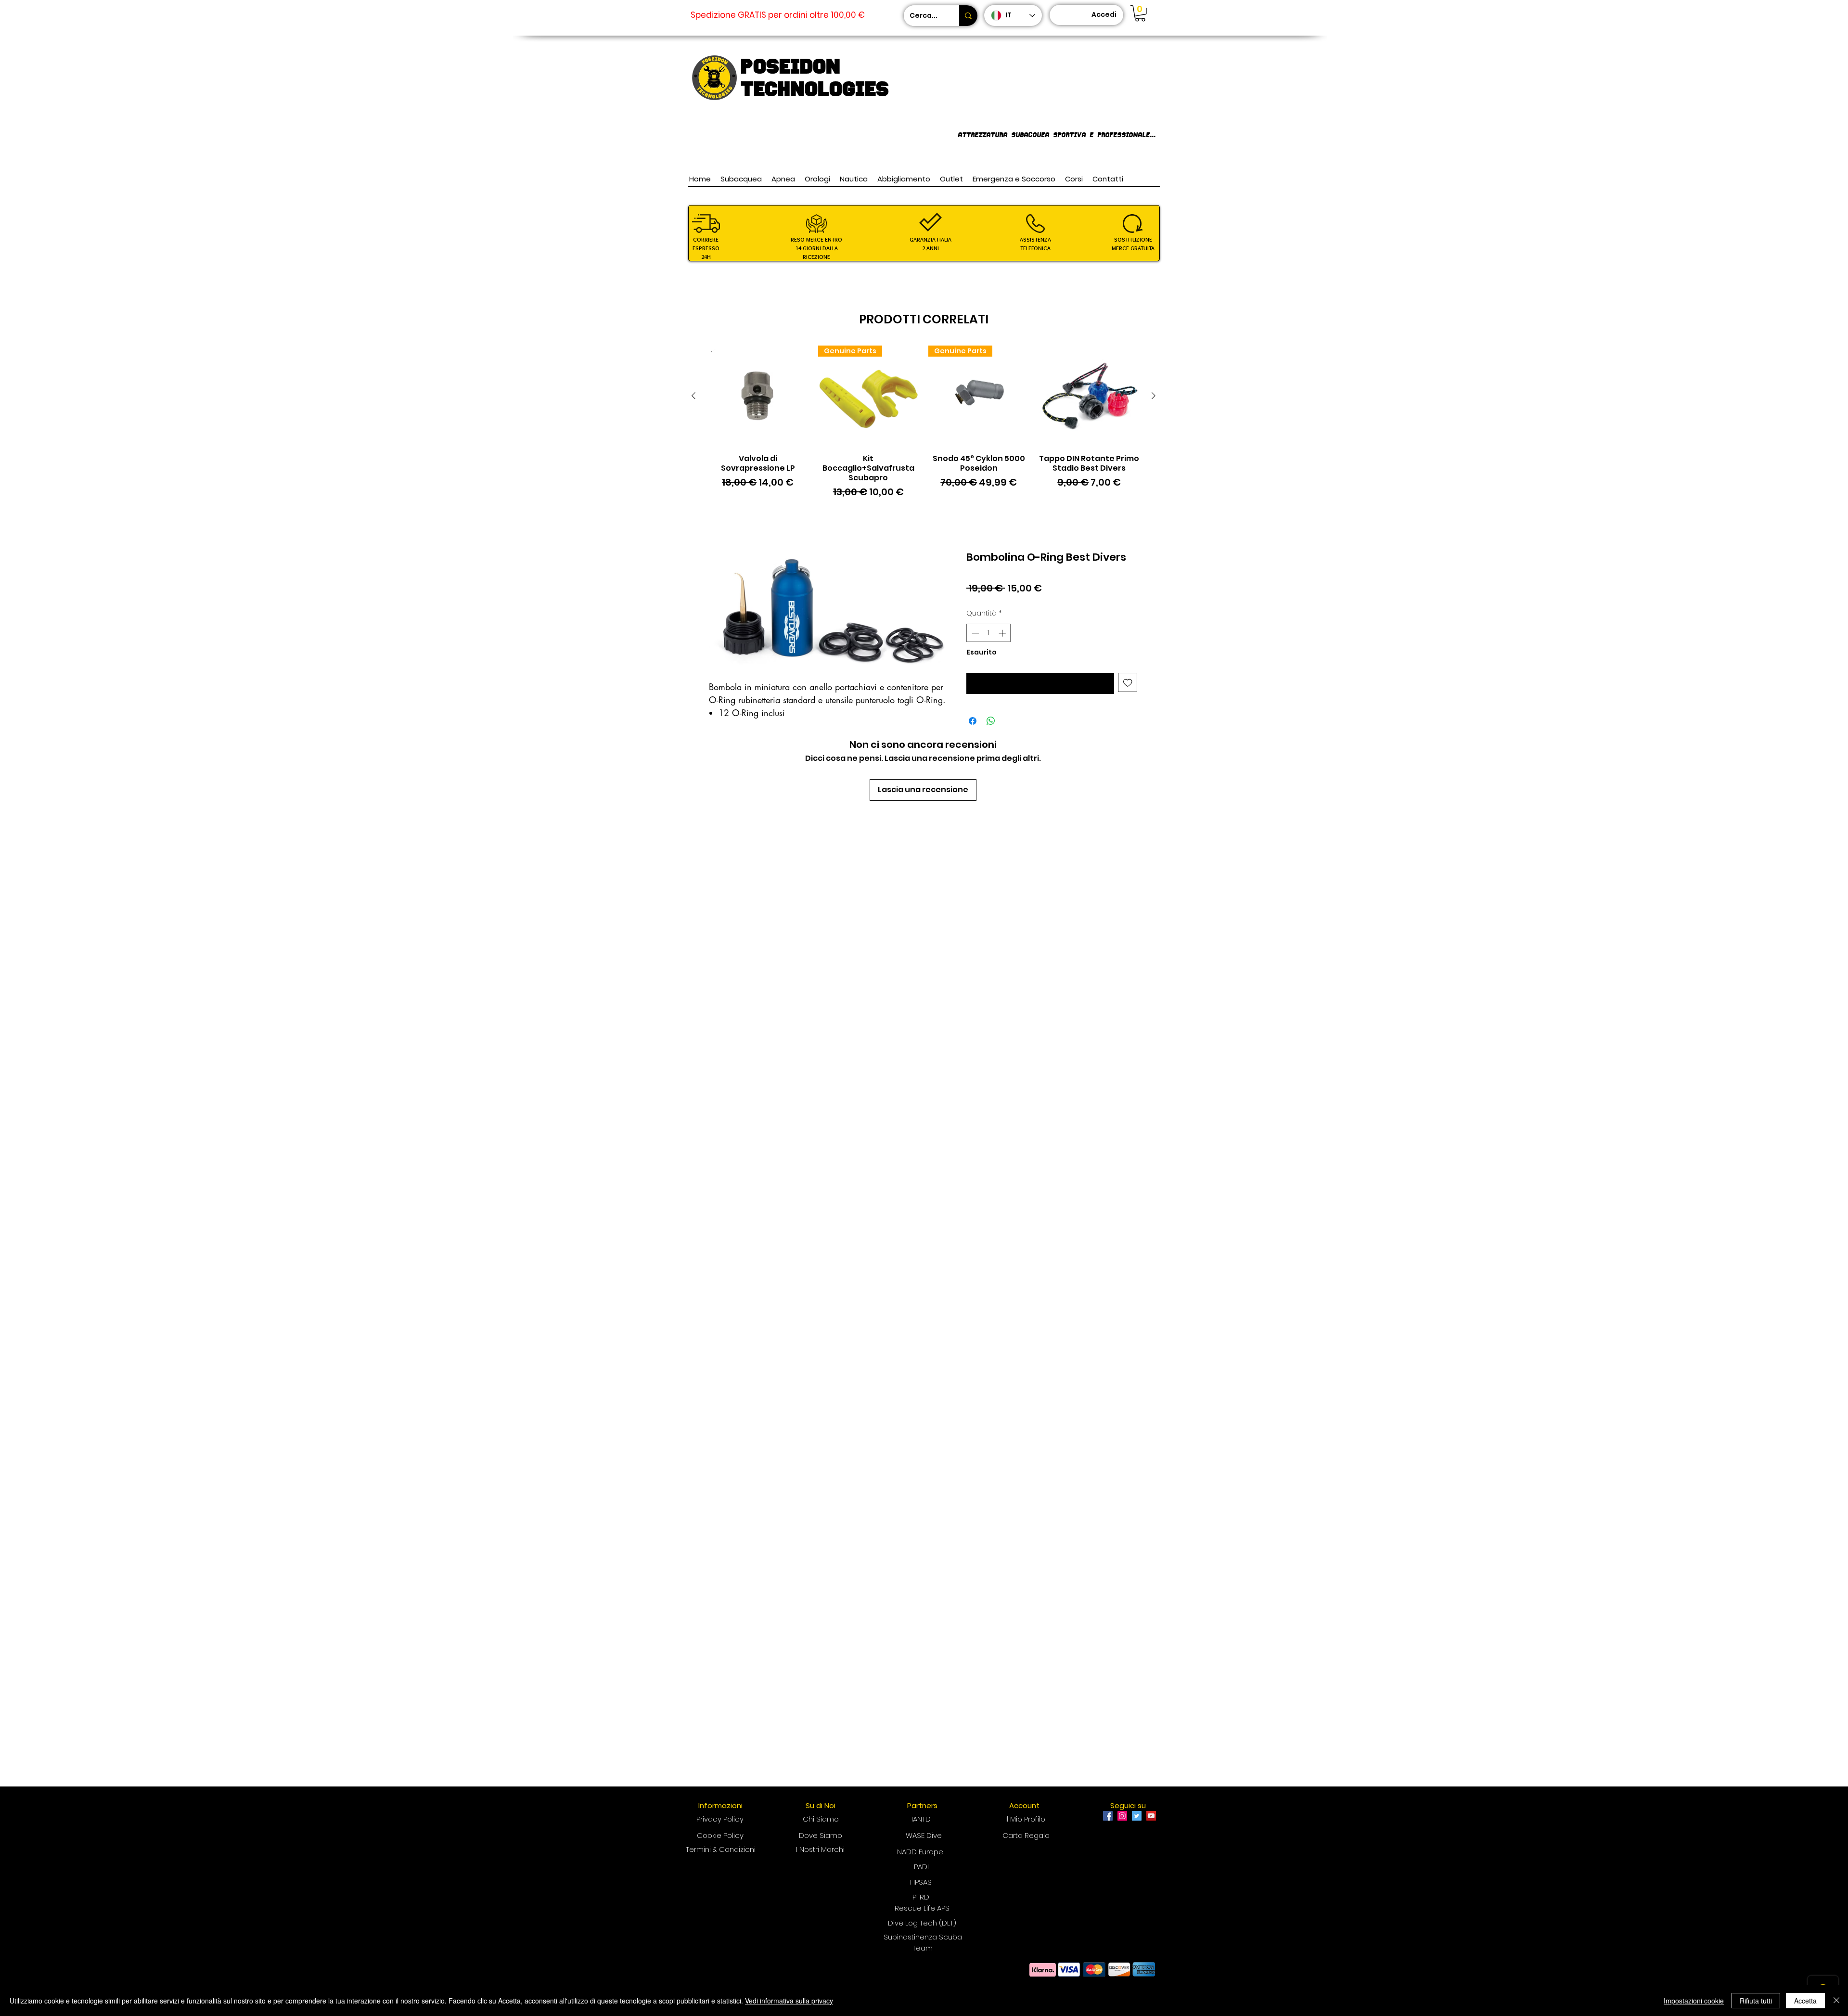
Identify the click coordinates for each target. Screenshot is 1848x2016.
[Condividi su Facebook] (973, 721)
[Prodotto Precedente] (693, 396)
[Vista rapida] (758, 396)
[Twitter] (1137, 1816)
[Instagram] (1122, 1816)
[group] (924, 423)
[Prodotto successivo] (1154, 396)
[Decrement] (974, 633)
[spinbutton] (989, 633)
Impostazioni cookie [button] (1694, 2001)
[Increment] (1003, 633)
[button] (1140, 13)
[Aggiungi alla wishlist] (1128, 683)
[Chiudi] (1836, 2001)
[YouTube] (1151, 1816)
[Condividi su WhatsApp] (991, 721)
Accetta (1805, 2001)
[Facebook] (1108, 1816)
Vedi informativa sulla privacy (789, 2001)
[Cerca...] (968, 16)
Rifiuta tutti (1756, 2001)
